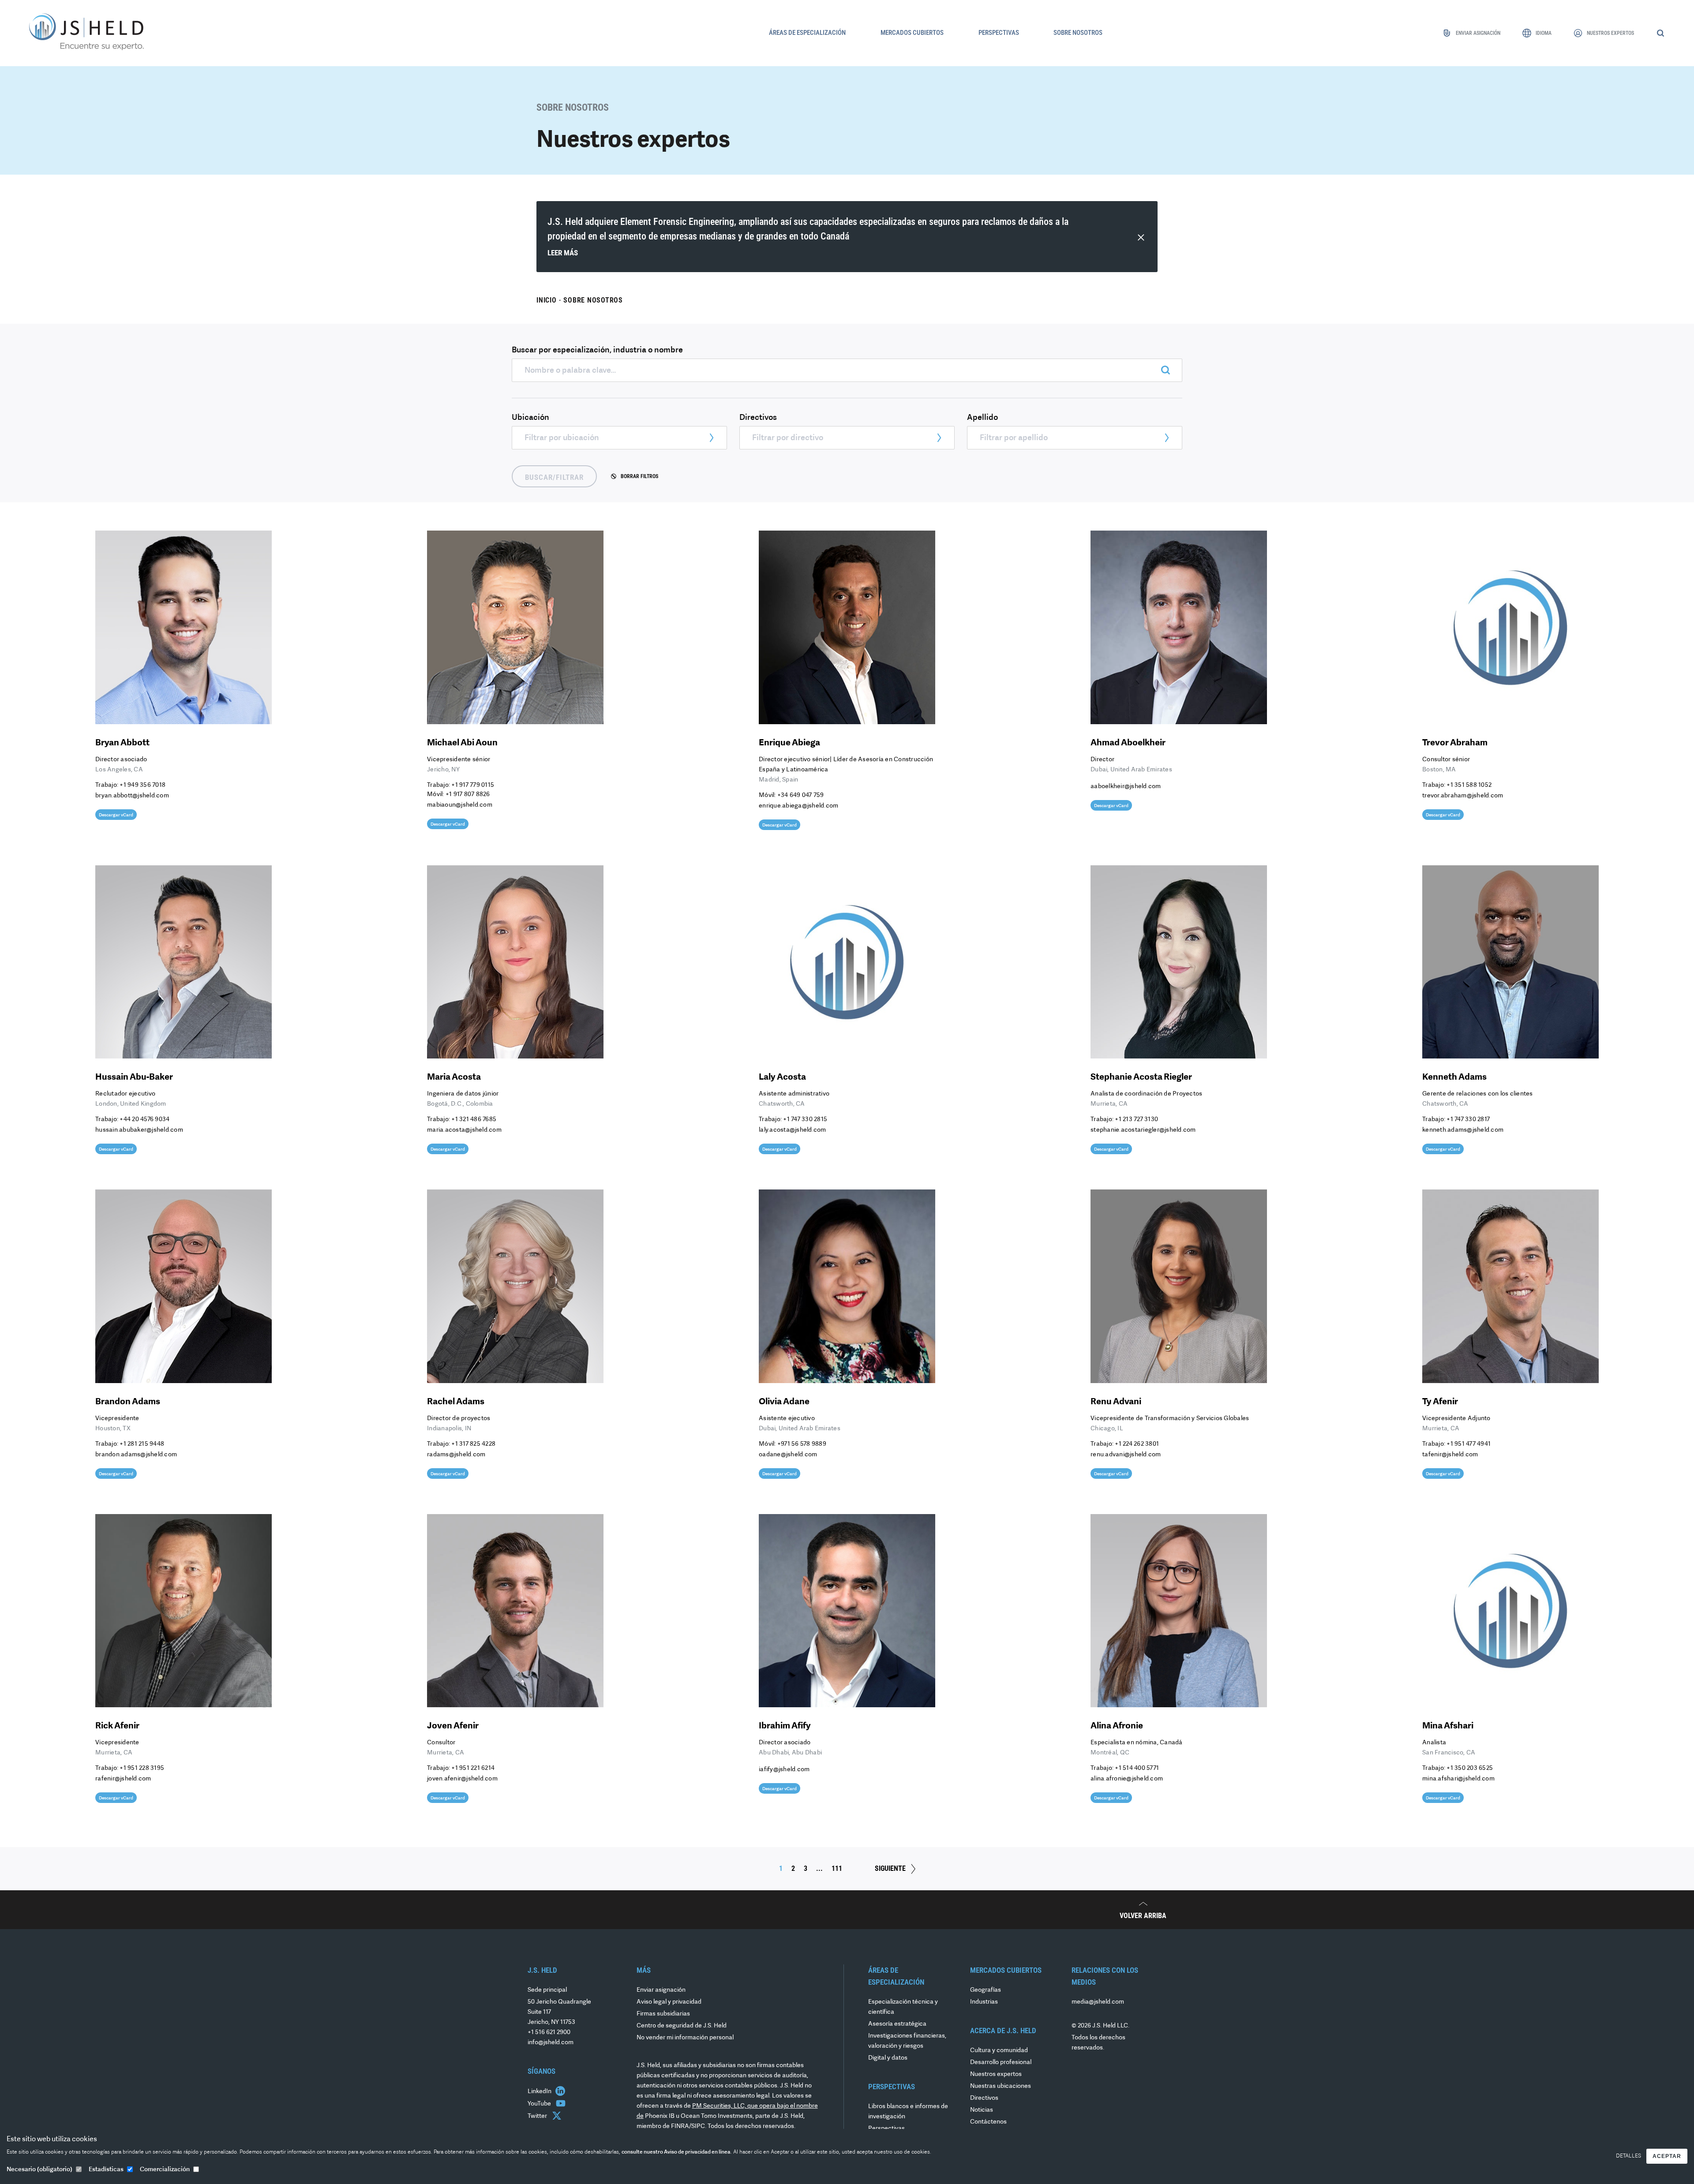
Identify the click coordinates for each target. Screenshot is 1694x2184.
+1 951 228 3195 (142, 1768)
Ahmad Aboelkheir (1128, 743)
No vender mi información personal (685, 2038)
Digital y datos (888, 2058)
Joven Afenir (453, 1726)
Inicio (547, 300)
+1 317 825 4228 (473, 1444)
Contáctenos (988, 2122)
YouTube (540, 2104)
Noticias (982, 2110)
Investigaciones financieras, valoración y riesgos (907, 2041)
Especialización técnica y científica (903, 2007)
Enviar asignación (661, 1990)
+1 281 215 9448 (142, 1444)
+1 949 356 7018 (142, 785)
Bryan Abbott (122, 743)
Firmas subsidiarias (663, 2014)
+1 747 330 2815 (805, 1120)
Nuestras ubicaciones (1001, 2086)
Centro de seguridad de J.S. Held (682, 2026)
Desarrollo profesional (1001, 2062)
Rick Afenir (117, 1726)
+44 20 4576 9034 (144, 1120)
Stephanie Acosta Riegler (1141, 1077)
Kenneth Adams (1454, 1077)
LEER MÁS (563, 253)
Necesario (39, 2170)
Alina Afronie (1117, 1726)
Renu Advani (1116, 1402)
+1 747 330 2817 (1468, 1120)
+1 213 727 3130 (1136, 1120)
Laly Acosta (782, 1077)
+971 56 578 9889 (802, 1444)
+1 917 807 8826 (468, 795)
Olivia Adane (784, 1402)
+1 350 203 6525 (1470, 1768)
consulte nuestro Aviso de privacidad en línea (676, 2152)
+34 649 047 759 (801, 795)
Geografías (986, 1990)
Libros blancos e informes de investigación (908, 2112)
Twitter (538, 2116)
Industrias (984, 2002)
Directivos (984, 2098)
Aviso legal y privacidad (669, 2002)
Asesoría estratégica (897, 2024)
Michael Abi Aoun (462, 743)
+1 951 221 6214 (473, 1768)
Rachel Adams (456, 1402)
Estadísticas (106, 2170)
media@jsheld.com (1098, 2002)
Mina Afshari (1448, 1726)
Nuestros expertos (996, 2074)
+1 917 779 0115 (473, 785)
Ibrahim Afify (785, 1726)
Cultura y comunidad (999, 2051)
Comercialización (165, 2170)
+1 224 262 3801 (1137, 1444)
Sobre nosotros (593, 300)
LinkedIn (540, 2092)
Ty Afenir (1440, 1402)
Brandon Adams (128, 1402)
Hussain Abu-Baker (134, 1077)
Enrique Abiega (789, 743)
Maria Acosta (454, 1077)
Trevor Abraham (1455, 743)
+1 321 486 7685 (474, 1120)
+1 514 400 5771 (1137, 1768)
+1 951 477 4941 (1469, 1444)
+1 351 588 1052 (1469, 785)
